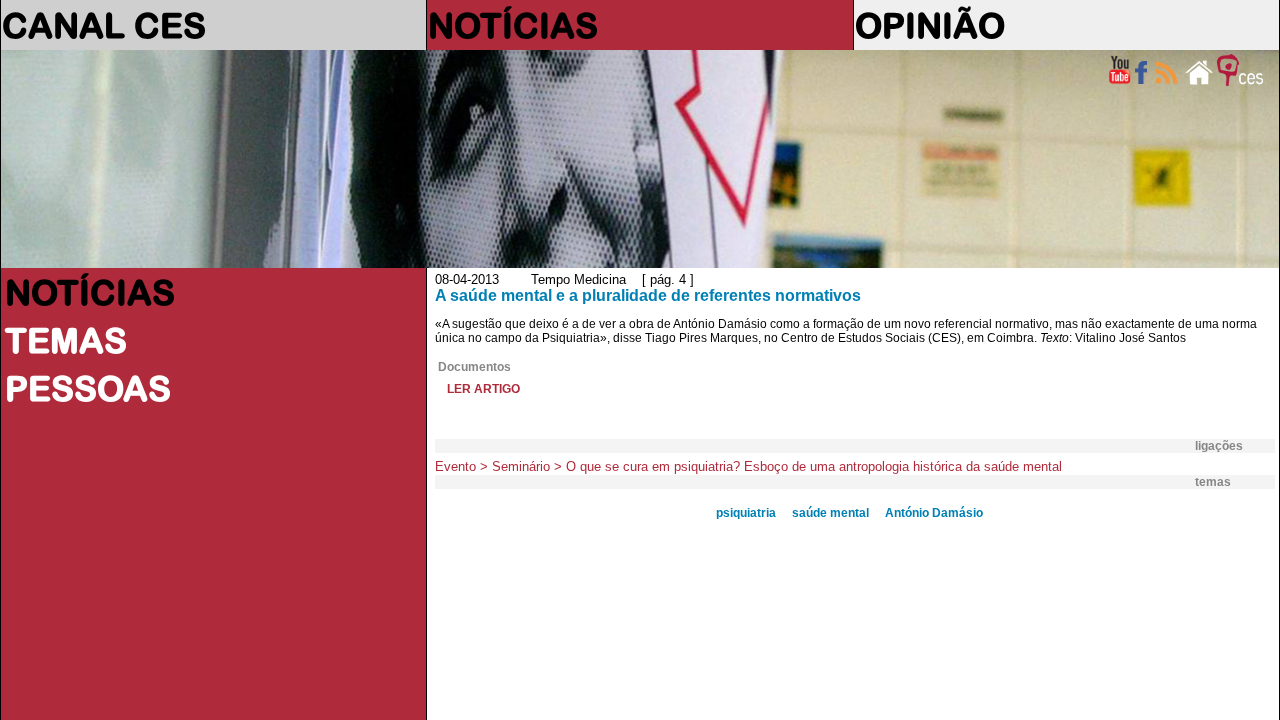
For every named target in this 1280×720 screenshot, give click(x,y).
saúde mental (830, 513)
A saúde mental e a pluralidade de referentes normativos (648, 295)
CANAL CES (104, 25)
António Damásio (934, 513)
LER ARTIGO (483, 389)
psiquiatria (746, 513)
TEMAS (66, 340)
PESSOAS (88, 388)
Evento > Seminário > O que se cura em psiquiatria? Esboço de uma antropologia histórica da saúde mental (748, 466)
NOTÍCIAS (513, 25)
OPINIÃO (930, 25)
